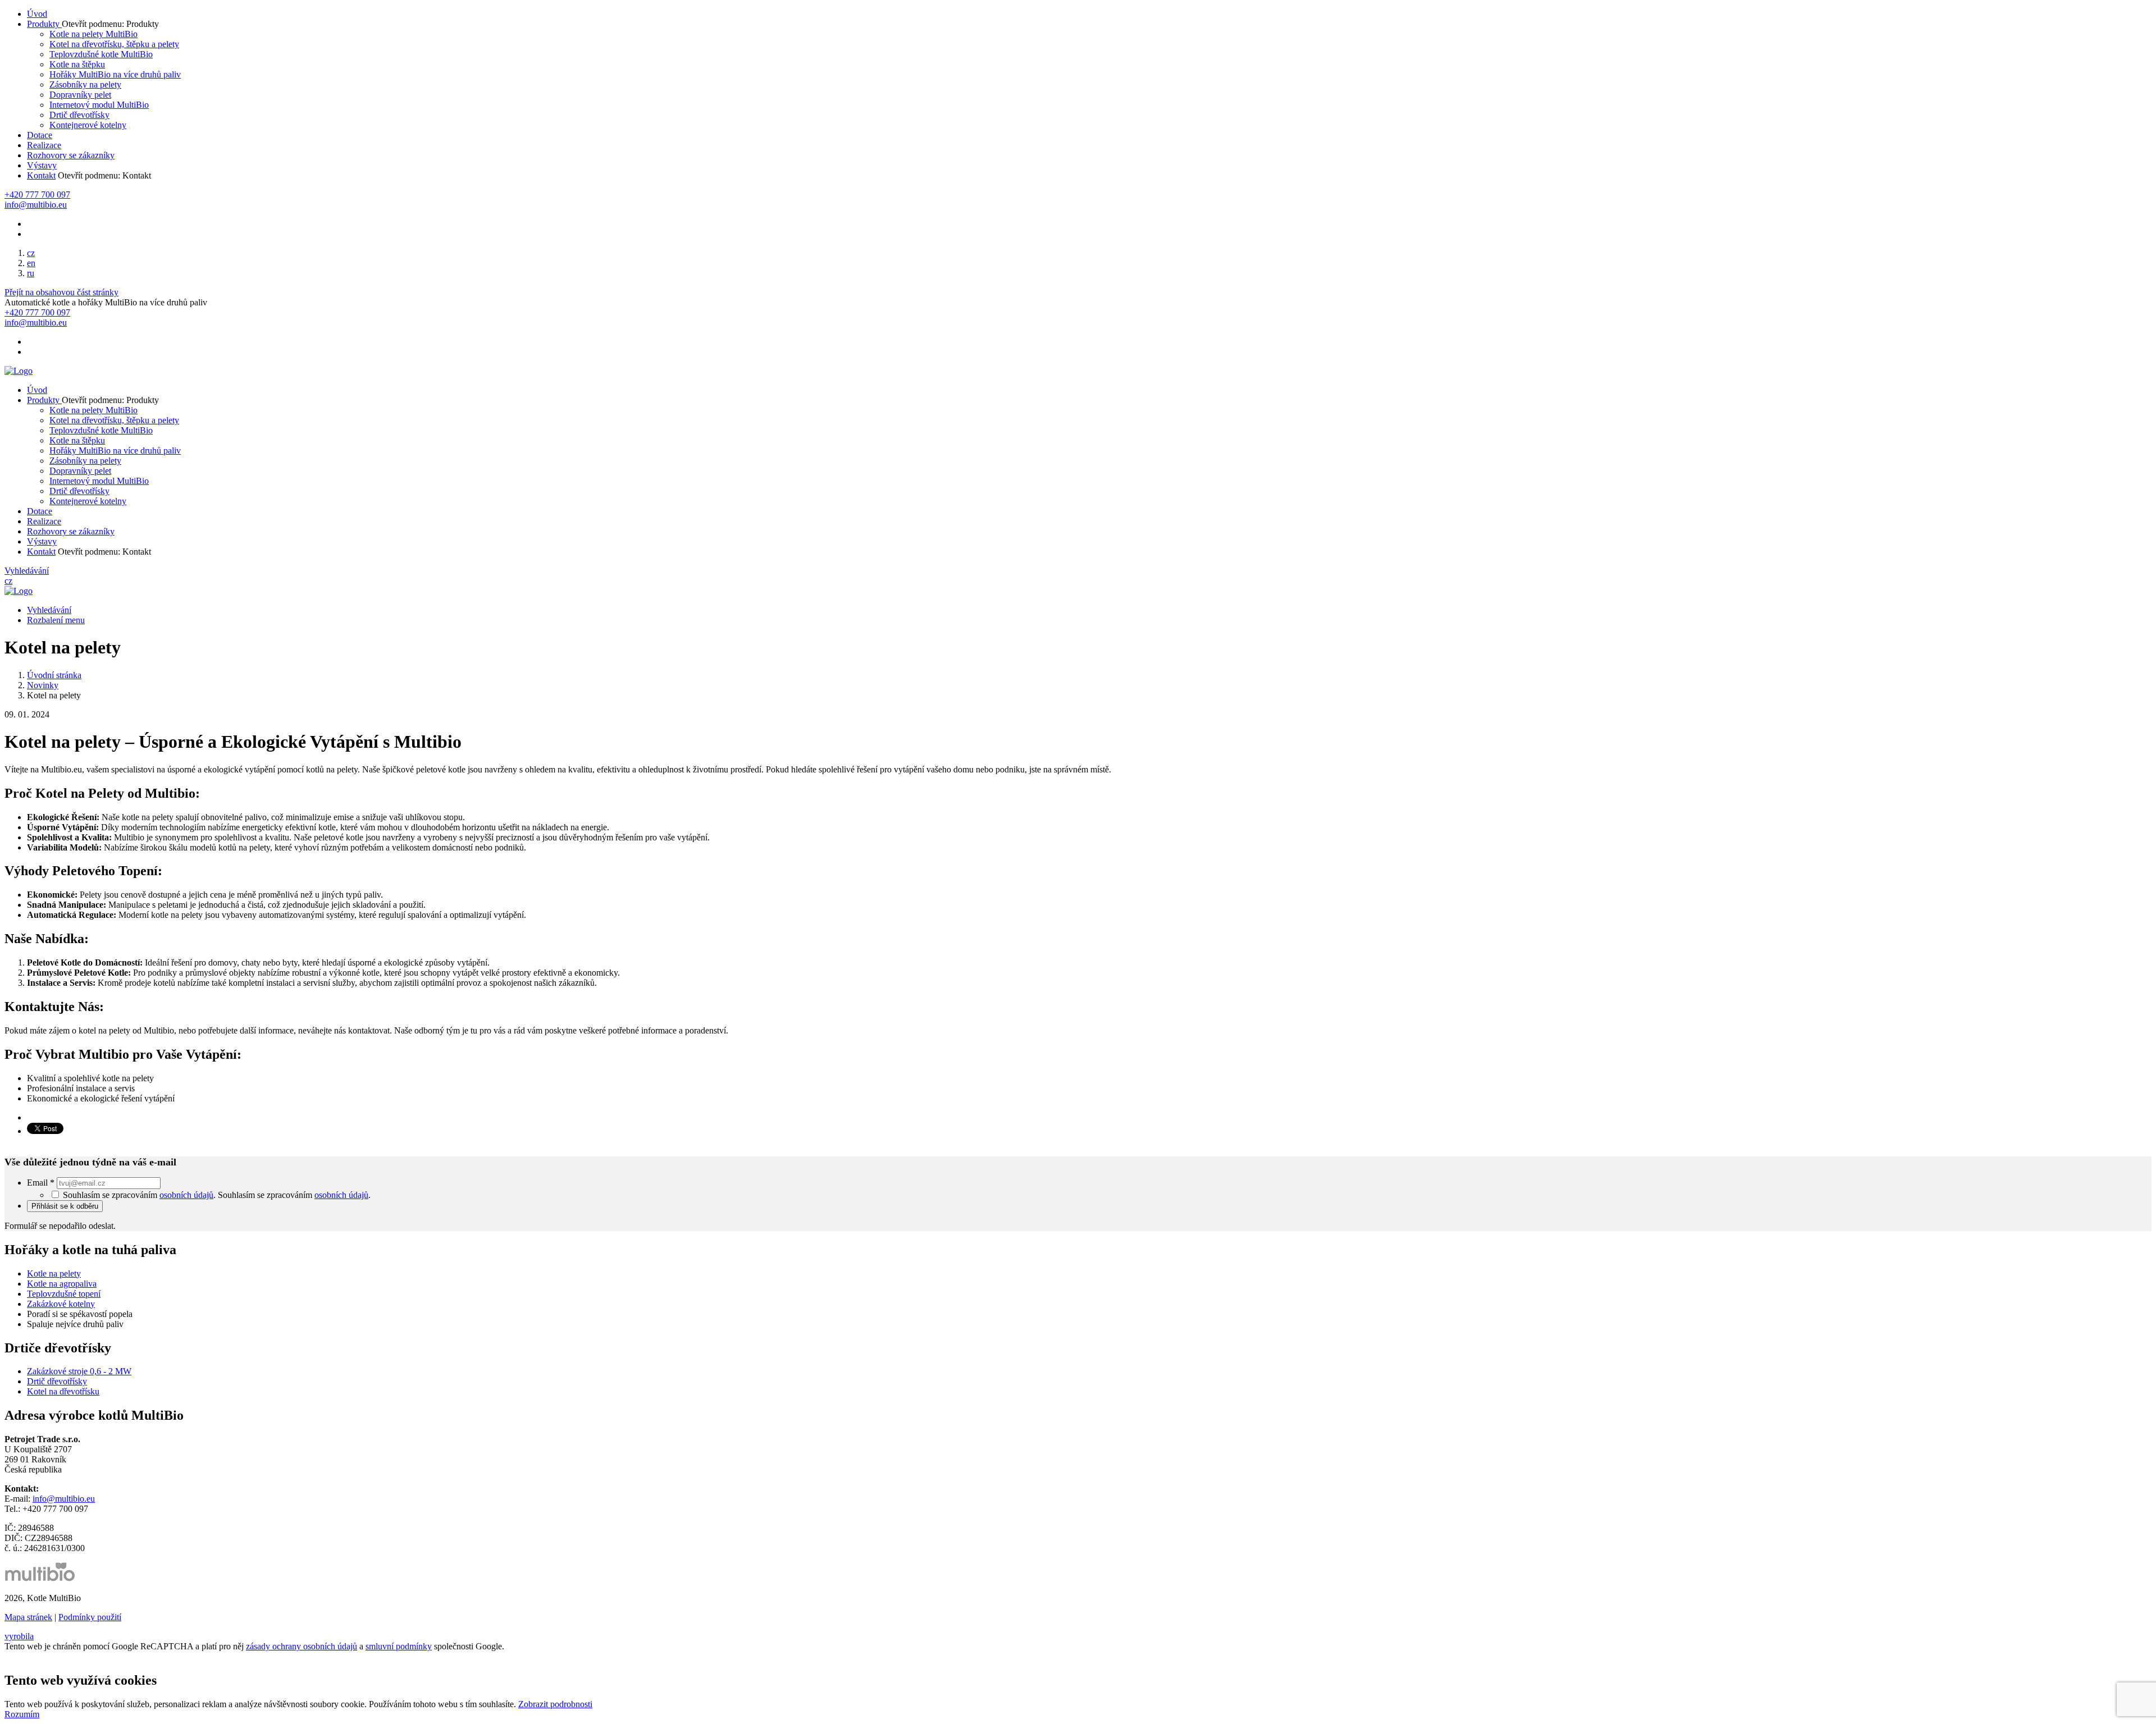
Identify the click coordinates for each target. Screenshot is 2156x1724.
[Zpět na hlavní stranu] (19, 371)
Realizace (44, 145)
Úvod (37, 14)
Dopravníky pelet (80, 95)
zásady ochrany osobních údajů (302, 1646)
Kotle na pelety (54, 1273)
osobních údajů (186, 1195)
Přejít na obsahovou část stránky (61, 292)
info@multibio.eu (64, 1499)
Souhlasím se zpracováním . (294, 1195)
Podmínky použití (90, 1617)
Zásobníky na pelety (85, 84)
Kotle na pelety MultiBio (93, 34)
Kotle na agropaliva (62, 1284)
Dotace (40, 135)
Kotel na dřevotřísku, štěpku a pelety (114, 44)
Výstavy (42, 165)
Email (41, 1183)
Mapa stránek (28, 1617)
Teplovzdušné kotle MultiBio (101, 54)
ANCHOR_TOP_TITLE (50, 1656)
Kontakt (41, 175)
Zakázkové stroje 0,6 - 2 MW (79, 1371)
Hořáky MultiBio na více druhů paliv (115, 74)
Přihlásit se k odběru (65, 1206)
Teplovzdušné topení (64, 1294)
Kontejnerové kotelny (88, 125)
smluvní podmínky (399, 1646)
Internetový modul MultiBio (99, 105)
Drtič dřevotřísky (79, 115)
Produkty (44, 24)
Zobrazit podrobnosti (555, 1704)
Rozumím (22, 1714)
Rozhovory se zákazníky (71, 155)
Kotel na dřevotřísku (63, 1391)
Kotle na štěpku (77, 64)
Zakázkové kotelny (61, 1304)
